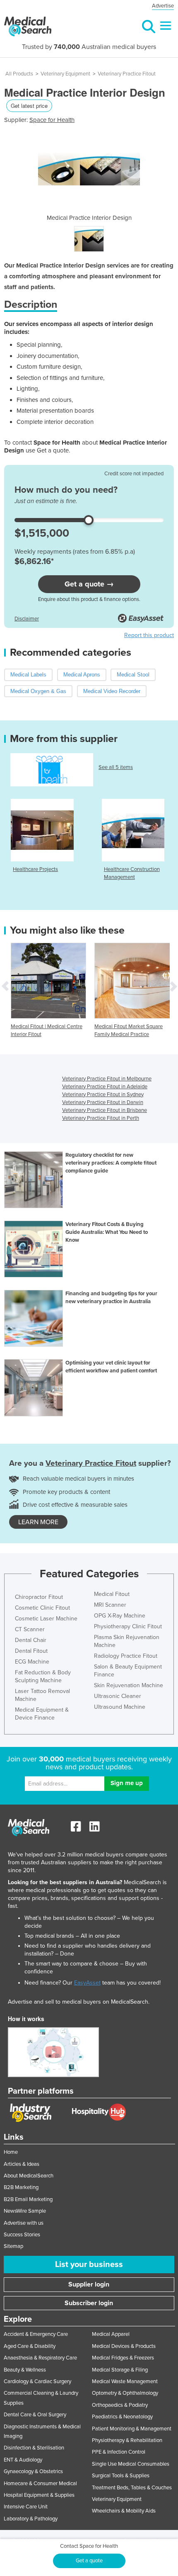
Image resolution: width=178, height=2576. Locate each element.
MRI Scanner (110, 1605)
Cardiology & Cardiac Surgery (37, 2381)
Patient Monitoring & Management (132, 2429)
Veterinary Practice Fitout (127, 74)
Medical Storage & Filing (120, 2370)
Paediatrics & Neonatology (122, 2417)
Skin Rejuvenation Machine (129, 1685)
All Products (19, 74)
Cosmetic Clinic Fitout (42, 1608)
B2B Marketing (21, 2187)
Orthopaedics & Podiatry (120, 2405)
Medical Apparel (111, 2334)
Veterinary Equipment (65, 74)
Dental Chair (31, 1640)
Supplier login (89, 2284)
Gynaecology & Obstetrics (33, 2471)
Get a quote (89, 2561)
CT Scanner (30, 1629)
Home (11, 2152)
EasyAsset (87, 1983)
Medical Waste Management (125, 2381)
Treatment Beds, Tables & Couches (132, 2488)
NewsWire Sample (25, 2211)
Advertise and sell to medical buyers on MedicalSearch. (79, 2002)
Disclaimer (27, 619)
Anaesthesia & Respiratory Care (40, 2358)
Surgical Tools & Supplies (121, 2476)
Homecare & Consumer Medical (40, 2484)
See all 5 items (116, 767)
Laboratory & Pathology (31, 2519)
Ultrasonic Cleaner (118, 1696)
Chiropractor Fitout (39, 1597)
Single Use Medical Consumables (131, 2464)
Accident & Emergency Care (36, 2334)
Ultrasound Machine (120, 1707)
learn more (38, 1522)
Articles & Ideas (22, 2164)
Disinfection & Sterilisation (34, 2448)
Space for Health (52, 120)
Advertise (163, 6)
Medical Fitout (112, 1594)
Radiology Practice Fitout (126, 1656)
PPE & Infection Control (119, 2452)
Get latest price (29, 106)
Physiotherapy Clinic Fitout (128, 1626)
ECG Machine (32, 1662)
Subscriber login (89, 2303)
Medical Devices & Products (124, 2346)
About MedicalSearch (29, 2176)
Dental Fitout (31, 1651)
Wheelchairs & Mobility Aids (124, 2511)
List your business (89, 2265)
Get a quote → (89, 584)
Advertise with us (24, 2223)
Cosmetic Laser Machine (46, 1619)
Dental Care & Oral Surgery (35, 2415)
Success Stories (22, 2235)
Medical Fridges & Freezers (123, 2358)
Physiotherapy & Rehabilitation (127, 2440)
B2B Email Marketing (28, 2199)
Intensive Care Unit (26, 2507)
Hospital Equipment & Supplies (39, 2495)
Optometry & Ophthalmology (125, 2393)
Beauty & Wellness (25, 2370)
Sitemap (13, 2246)
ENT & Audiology (23, 2460)
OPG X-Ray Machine (120, 1616)
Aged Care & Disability (30, 2346)
